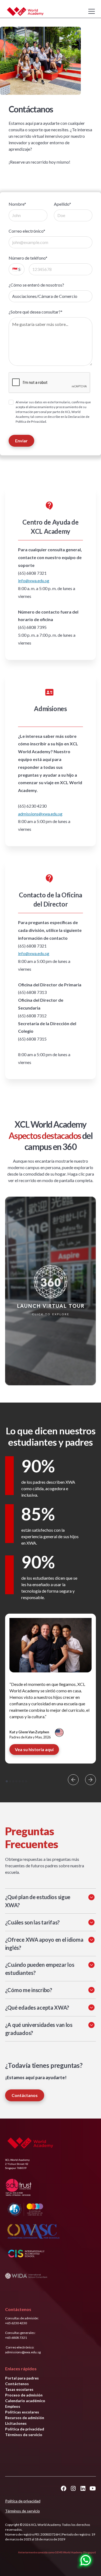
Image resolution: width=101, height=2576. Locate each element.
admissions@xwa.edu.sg (23, 2352)
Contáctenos (17, 2384)
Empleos (13, 2406)
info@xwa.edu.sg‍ (34, 581)
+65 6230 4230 (16, 2323)
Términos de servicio (24, 2435)
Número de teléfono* (28, 258)
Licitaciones (16, 2423)
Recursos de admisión (25, 2418)
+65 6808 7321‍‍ (16, 2338)
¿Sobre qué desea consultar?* (36, 312)
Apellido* (62, 204)
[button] (90, 11)
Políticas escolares (22, 2412)
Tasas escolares (19, 2389)
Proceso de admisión (24, 2395)
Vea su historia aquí (34, 1749)
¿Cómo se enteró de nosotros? (36, 285)
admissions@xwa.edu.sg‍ (40, 814)
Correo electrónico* (27, 231)
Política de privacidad (25, 2429)
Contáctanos (25, 2095)
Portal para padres (22, 2378)
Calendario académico (25, 2401)
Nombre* (17, 204)
